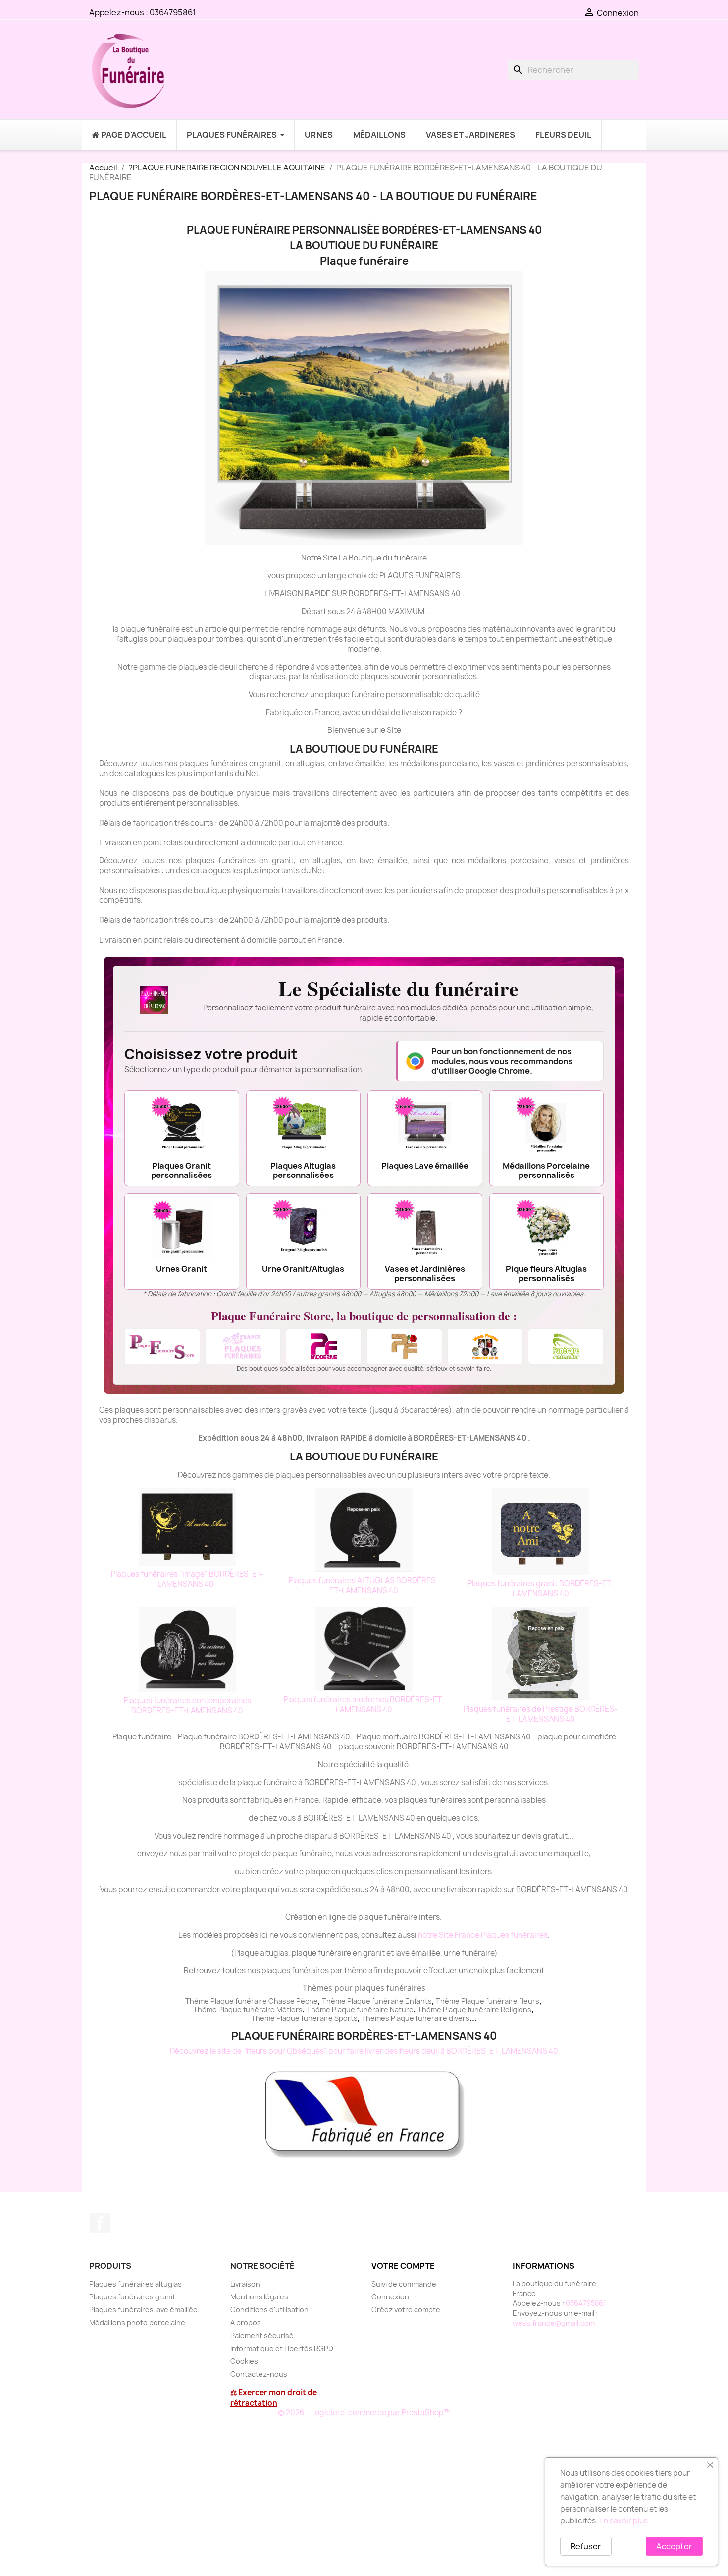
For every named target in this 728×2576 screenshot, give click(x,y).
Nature (402, 2009)
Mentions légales (259, 2297)
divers (459, 2018)
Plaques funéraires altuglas (135, 2284)
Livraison (245, 2284)
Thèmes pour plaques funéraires (364, 1988)
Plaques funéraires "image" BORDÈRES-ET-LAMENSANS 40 (187, 1579)
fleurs (529, 2001)
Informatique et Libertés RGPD (282, 2348)
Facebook (100, 2223)
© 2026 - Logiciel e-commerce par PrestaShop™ (364, 2413)
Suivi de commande (404, 2284)
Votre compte (403, 2266)
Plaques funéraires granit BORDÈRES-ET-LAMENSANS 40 (541, 1589)
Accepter (674, 2546)
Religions (516, 2009)
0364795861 (173, 12)
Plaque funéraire (375, 2001)
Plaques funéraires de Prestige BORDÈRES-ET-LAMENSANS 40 (541, 1714)
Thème (335, 2001)
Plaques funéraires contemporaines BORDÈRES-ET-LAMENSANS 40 (187, 1706)
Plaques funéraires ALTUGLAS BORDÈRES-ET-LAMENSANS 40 (364, 1586)
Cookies (244, 2361)
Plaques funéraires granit (132, 2297)
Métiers (289, 2009)
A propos (246, 2323)
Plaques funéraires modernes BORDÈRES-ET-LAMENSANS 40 (364, 1705)
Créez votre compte (406, 2310)
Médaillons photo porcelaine (137, 2323)
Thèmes (376, 2018)
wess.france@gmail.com (554, 2323)
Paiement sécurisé (262, 2335)
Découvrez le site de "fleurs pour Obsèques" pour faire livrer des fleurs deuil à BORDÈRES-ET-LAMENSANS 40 (364, 2051)
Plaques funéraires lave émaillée (143, 2310)
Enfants (418, 2001)
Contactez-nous (259, 2374)
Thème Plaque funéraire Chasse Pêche (252, 2001)
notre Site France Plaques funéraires (483, 1935)
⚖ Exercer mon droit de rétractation (274, 2398)
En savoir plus (624, 2521)
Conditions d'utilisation (269, 2310)
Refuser (586, 2546)
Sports (346, 2018)
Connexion (390, 2297)
